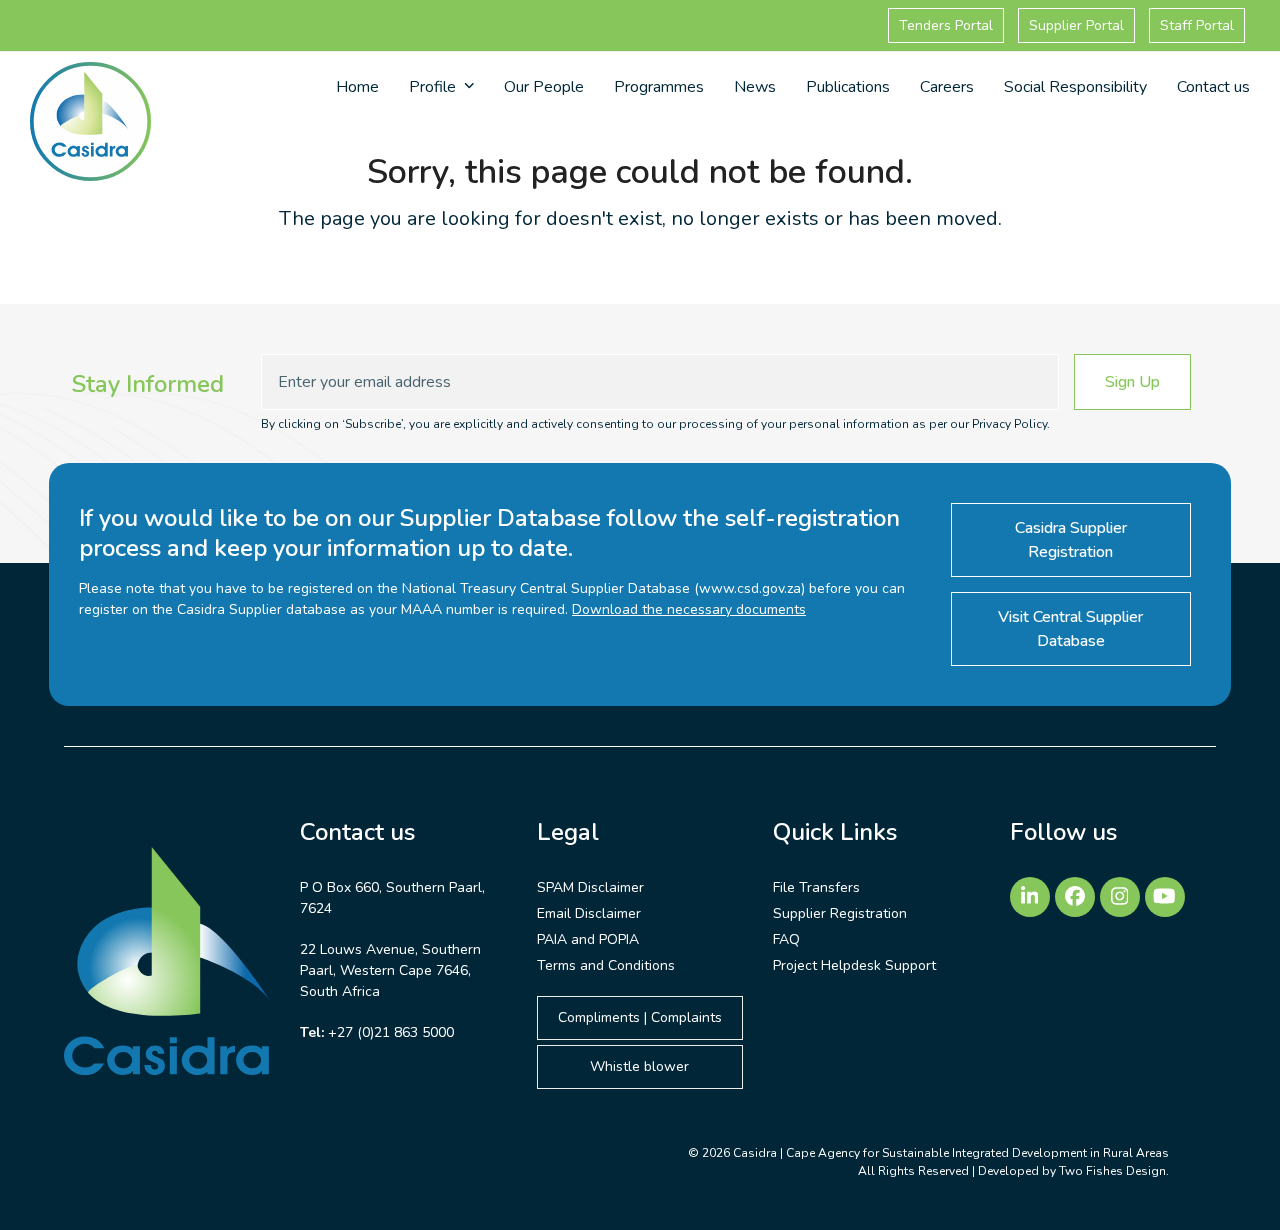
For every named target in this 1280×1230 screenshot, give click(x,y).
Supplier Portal (1076, 25)
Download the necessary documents (689, 609)
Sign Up (1132, 382)
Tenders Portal (946, 25)
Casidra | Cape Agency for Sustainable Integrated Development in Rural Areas (951, 1153)
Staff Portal (1197, 25)
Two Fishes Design (1112, 1171)
